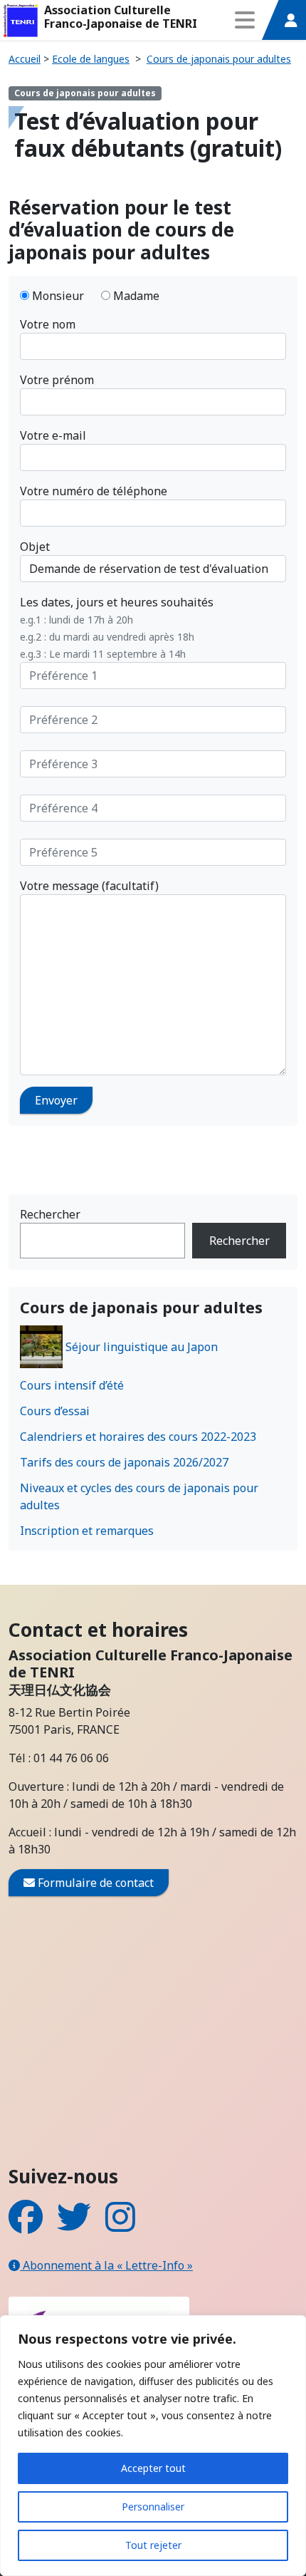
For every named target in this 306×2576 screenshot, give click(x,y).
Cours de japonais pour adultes (219, 59)
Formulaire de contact (94, 1883)
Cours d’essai (55, 1411)
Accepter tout (153, 2468)
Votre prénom (57, 380)
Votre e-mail (53, 435)
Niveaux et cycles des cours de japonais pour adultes (139, 1496)
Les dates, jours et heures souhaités (117, 627)
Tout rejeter (153, 2545)
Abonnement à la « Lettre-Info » (106, 2265)
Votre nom (48, 324)
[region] (153, 2446)
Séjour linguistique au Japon (142, 1347)
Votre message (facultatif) (89, 886)
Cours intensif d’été (72, 1385)
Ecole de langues (91, 59)
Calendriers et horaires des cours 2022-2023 (138, 1437)
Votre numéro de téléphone (94, 491)
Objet (35, 547)
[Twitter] (74, 2225)
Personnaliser (153, 2507)
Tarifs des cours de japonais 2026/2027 (124, 1462)
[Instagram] (120, 2225)
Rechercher (50, 1214)
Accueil (25, 59)
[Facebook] (26, 2225)
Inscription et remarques (87, 1531)
